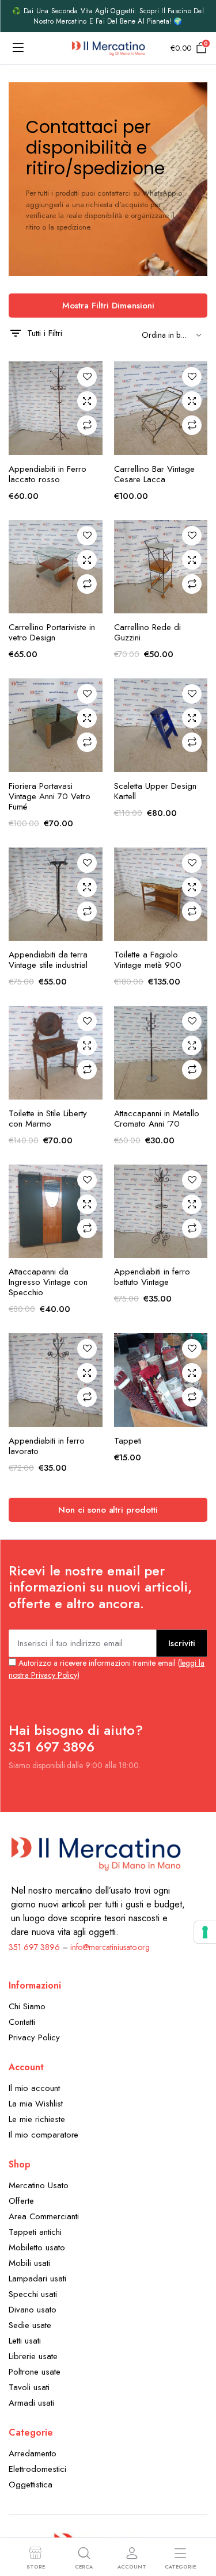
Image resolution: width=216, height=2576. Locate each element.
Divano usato (33, 2310)
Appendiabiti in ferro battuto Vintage (152, 1277)
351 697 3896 (34, 1947)
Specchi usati (33, 2294)
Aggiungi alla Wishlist (87, 377)
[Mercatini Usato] (108, 48)
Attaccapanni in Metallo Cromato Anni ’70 (157, 1119)
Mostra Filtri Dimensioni (108, 306)
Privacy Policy (34, 2037)
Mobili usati (29, 2263)
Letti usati (25, 2341)
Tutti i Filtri (45, 333)
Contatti (22, 2022)
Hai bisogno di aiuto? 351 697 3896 (76, 1738)
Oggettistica (31, 2485)
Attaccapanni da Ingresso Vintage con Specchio (48, 1282)
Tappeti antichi (35, 2232)
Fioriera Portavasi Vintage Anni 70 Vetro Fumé (50, 796)
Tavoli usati (29, 2387)
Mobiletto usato (37, 2247)
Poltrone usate (35, 2372)
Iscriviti (182, 1643)
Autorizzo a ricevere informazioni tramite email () (107, 1669)
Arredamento (33, 2453)
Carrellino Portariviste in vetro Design (52, 632)
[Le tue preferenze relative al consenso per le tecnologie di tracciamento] (205, 1932)
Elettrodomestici (37, 2469)
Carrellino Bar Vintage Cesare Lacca (154, 474)
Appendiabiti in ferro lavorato (47, 1446)
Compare (87, 425)
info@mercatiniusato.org (110, 1947)
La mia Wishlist (36, 2104)
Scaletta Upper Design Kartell (155, 791)
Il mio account (34, 2088)
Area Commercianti (44, 2216)
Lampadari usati (37, 2279)
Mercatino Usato (39, 2185)
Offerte (21, 2201)
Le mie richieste (37, 2119)
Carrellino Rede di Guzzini (147, 632)
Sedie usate (30, 2325)
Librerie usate (33, 2356)
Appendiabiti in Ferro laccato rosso (48, 474)
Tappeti (128, 1441)
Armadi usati (31, 2403)
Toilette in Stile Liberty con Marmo (48, 1119)
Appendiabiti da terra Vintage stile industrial (48, 960)
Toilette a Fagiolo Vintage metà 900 (148, 960)
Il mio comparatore (43, 2135)
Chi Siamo (27, 2006)
